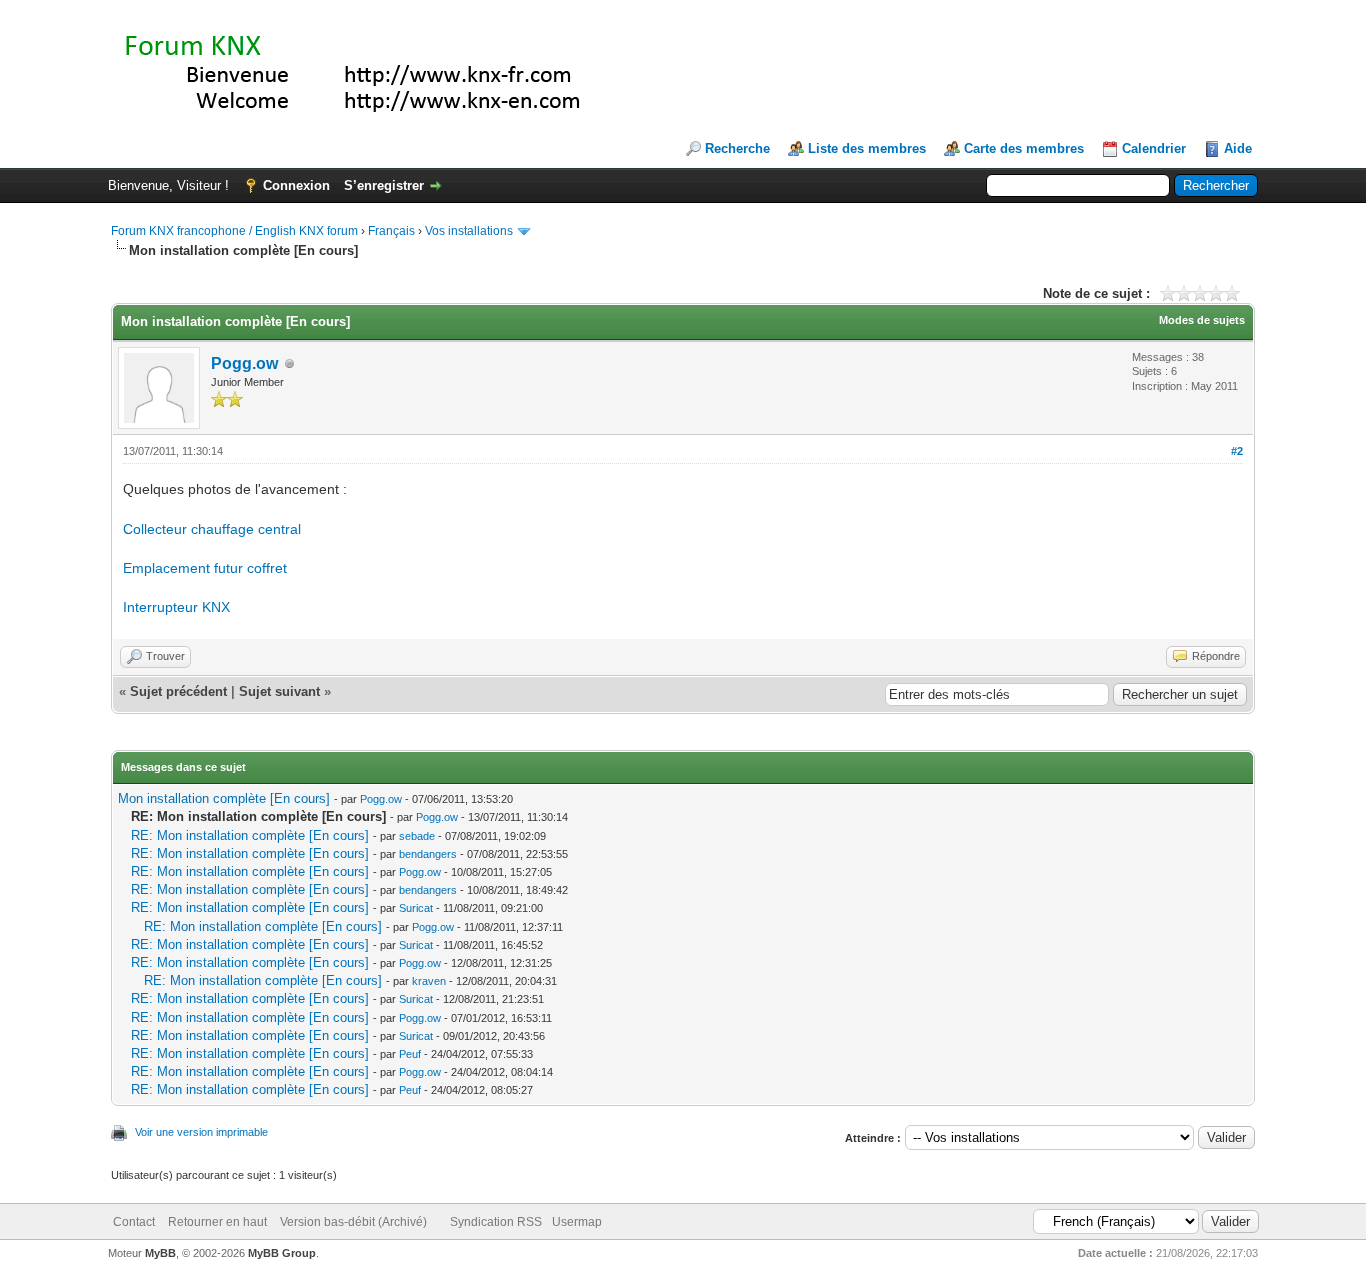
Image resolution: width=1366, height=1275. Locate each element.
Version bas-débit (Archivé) (353, 1222)
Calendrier (1154, 148)
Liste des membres (867, 148)
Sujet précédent (178, 691)
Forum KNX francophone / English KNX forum (234, 231)
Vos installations (469, 231)
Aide (1238, 148)
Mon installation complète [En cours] (224, 798)
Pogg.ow (244, 363)
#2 (1237, 451)
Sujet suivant (279, 691)
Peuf (410, 1054)
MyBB (160, 1253)
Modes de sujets (1202, 320)
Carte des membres (1024, 148)
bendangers (428, 854)
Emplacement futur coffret (205, 568)
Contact (134, 1222)
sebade (417, 836)
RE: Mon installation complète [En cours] (250, 835)
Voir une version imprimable (201, 1132)
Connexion (296, 185)
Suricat (416, 908)
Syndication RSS (496, 1222)
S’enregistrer (384, 185)
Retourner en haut (217, 1222)
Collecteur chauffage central (212, 529)
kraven (429, 981)
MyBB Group (282, 1253)
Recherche (737, 148)
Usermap (577, 1222)
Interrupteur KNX (176, 607)
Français (391, 231)
